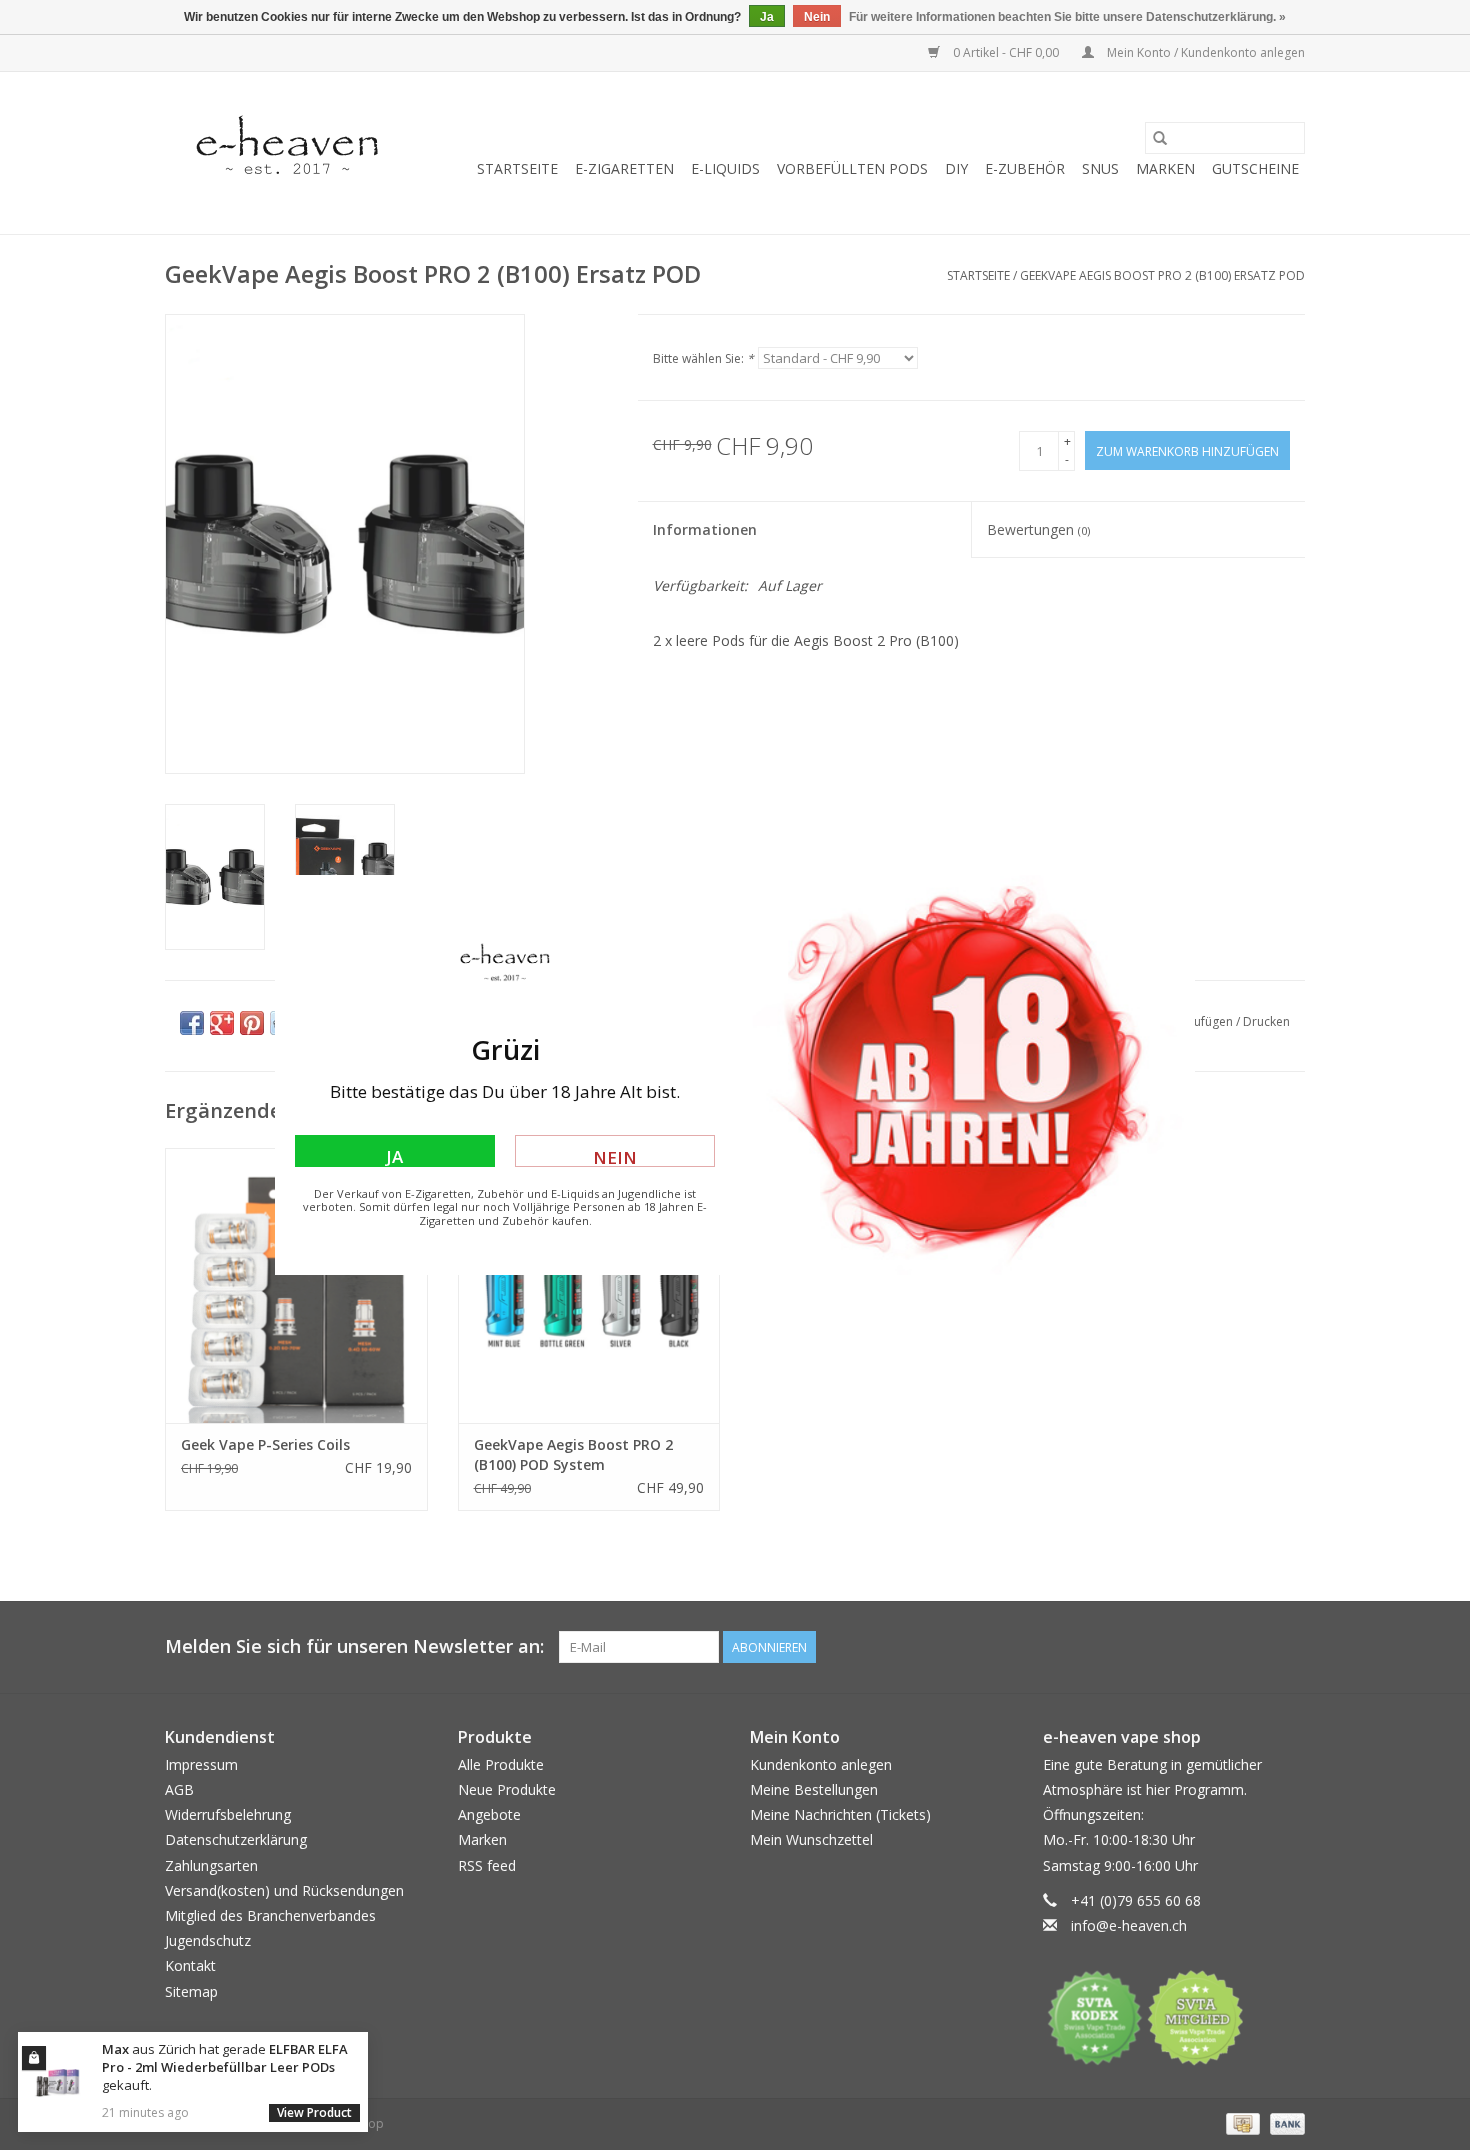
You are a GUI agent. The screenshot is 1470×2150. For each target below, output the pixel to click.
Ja (394, 1156)
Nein (615, 1156)
